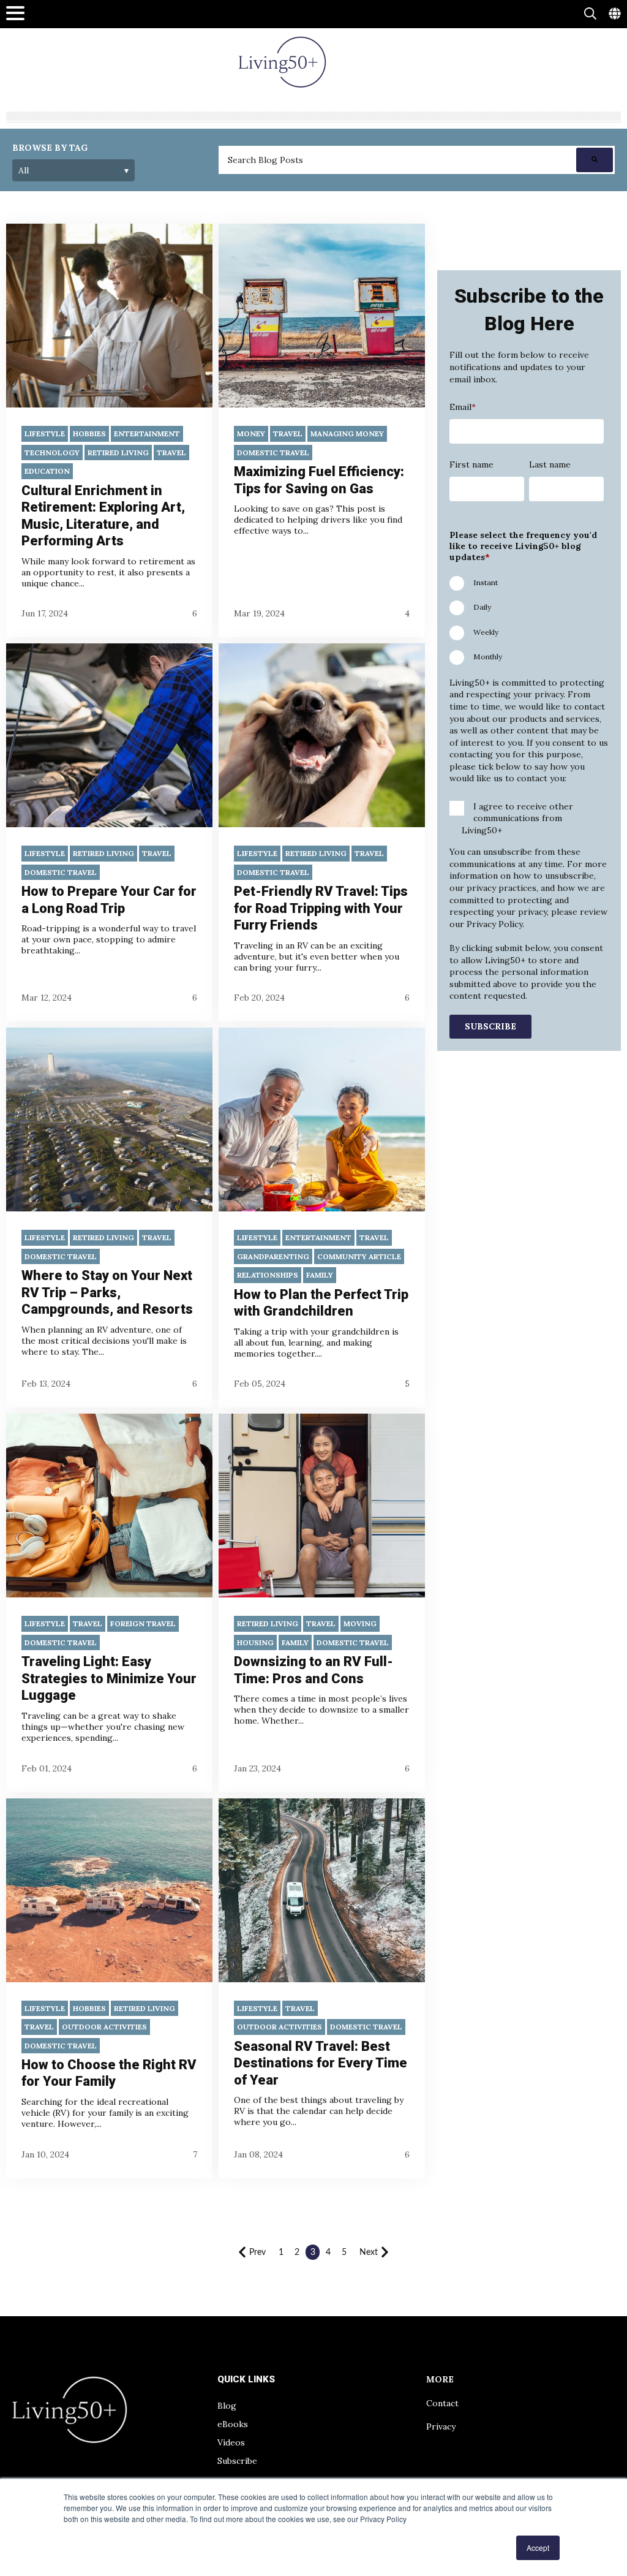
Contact (442, 2403)
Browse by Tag (50, 148)
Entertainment (147, 434)
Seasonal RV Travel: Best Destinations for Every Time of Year (321, 2063)
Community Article (359, 1256)
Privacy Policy (493, 924)
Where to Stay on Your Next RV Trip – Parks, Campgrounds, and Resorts (107, 1292)
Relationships (268, 1275)
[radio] (527, 581)
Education (47, 471)
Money (251, 434)
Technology (52, 453)
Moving (360, 1623)
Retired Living (118, 453)
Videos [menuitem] (231, 2442)
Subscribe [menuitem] (237, 2461)
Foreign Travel (143, 1623)
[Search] (595, 160)
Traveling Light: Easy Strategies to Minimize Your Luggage (109, 1678)
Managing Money (347, 434)
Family (320, 1275)
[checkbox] (527, 619)
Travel (171, 453)
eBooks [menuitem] (233, 2424)
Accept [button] (538, 2548)
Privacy (441, 2426)
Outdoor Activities (104, 2027)
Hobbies (89, 434)
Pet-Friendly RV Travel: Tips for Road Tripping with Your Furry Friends (321, 908)
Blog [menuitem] (227, 2406)
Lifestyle (45, 434)
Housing (255, 1642)
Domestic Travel (273, 453)
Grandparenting (273, 1256)
